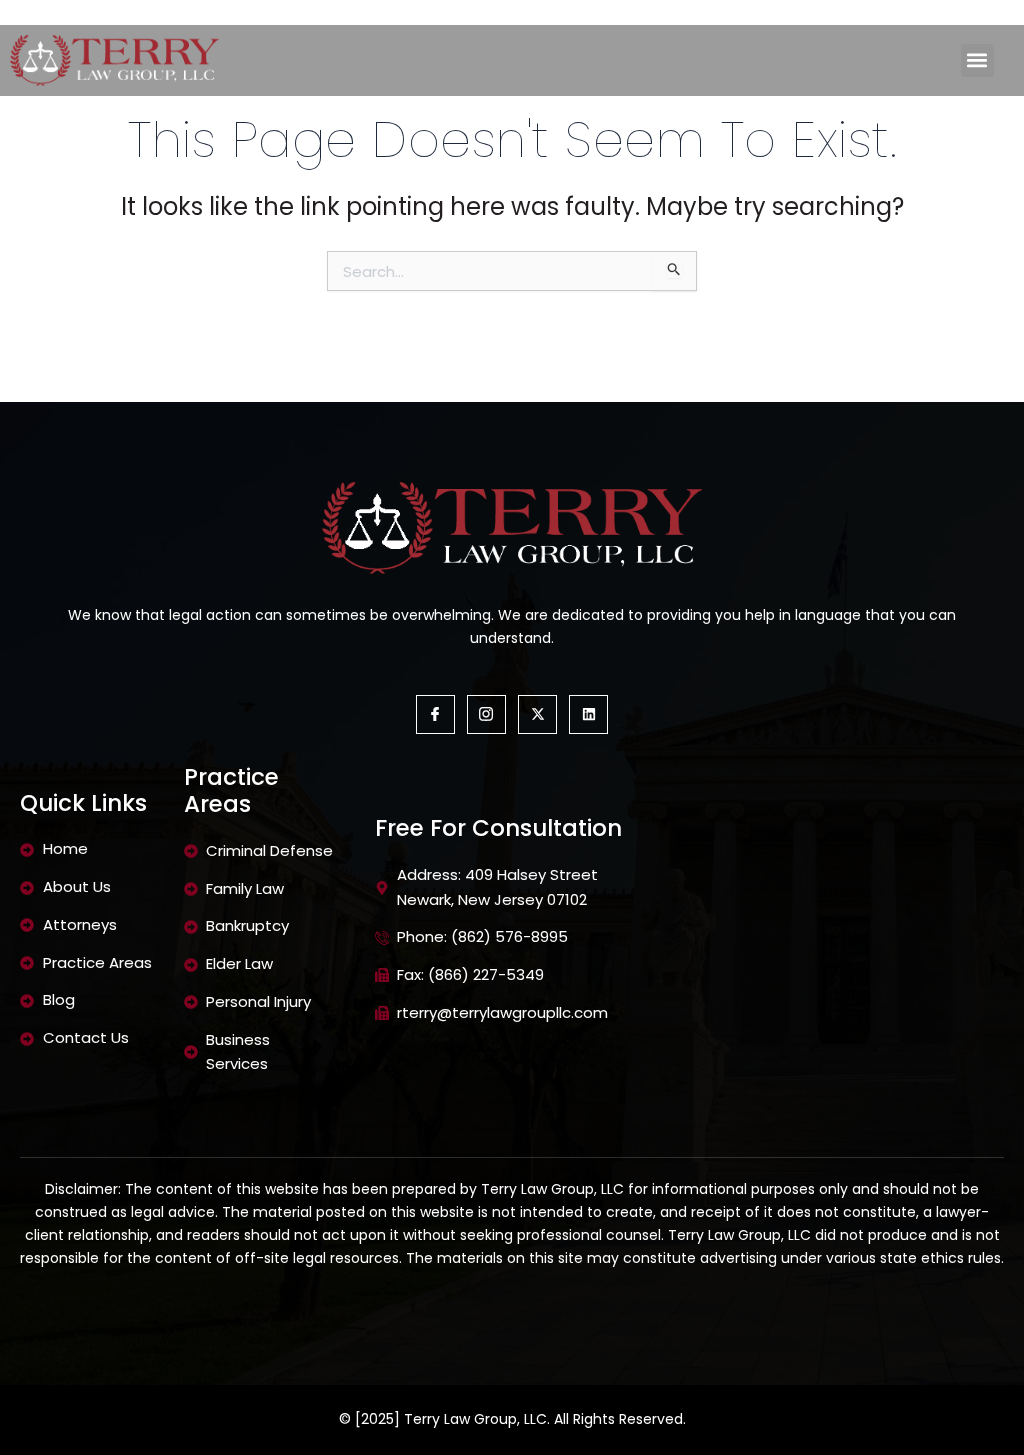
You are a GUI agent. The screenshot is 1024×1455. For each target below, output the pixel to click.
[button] (977, 60)
